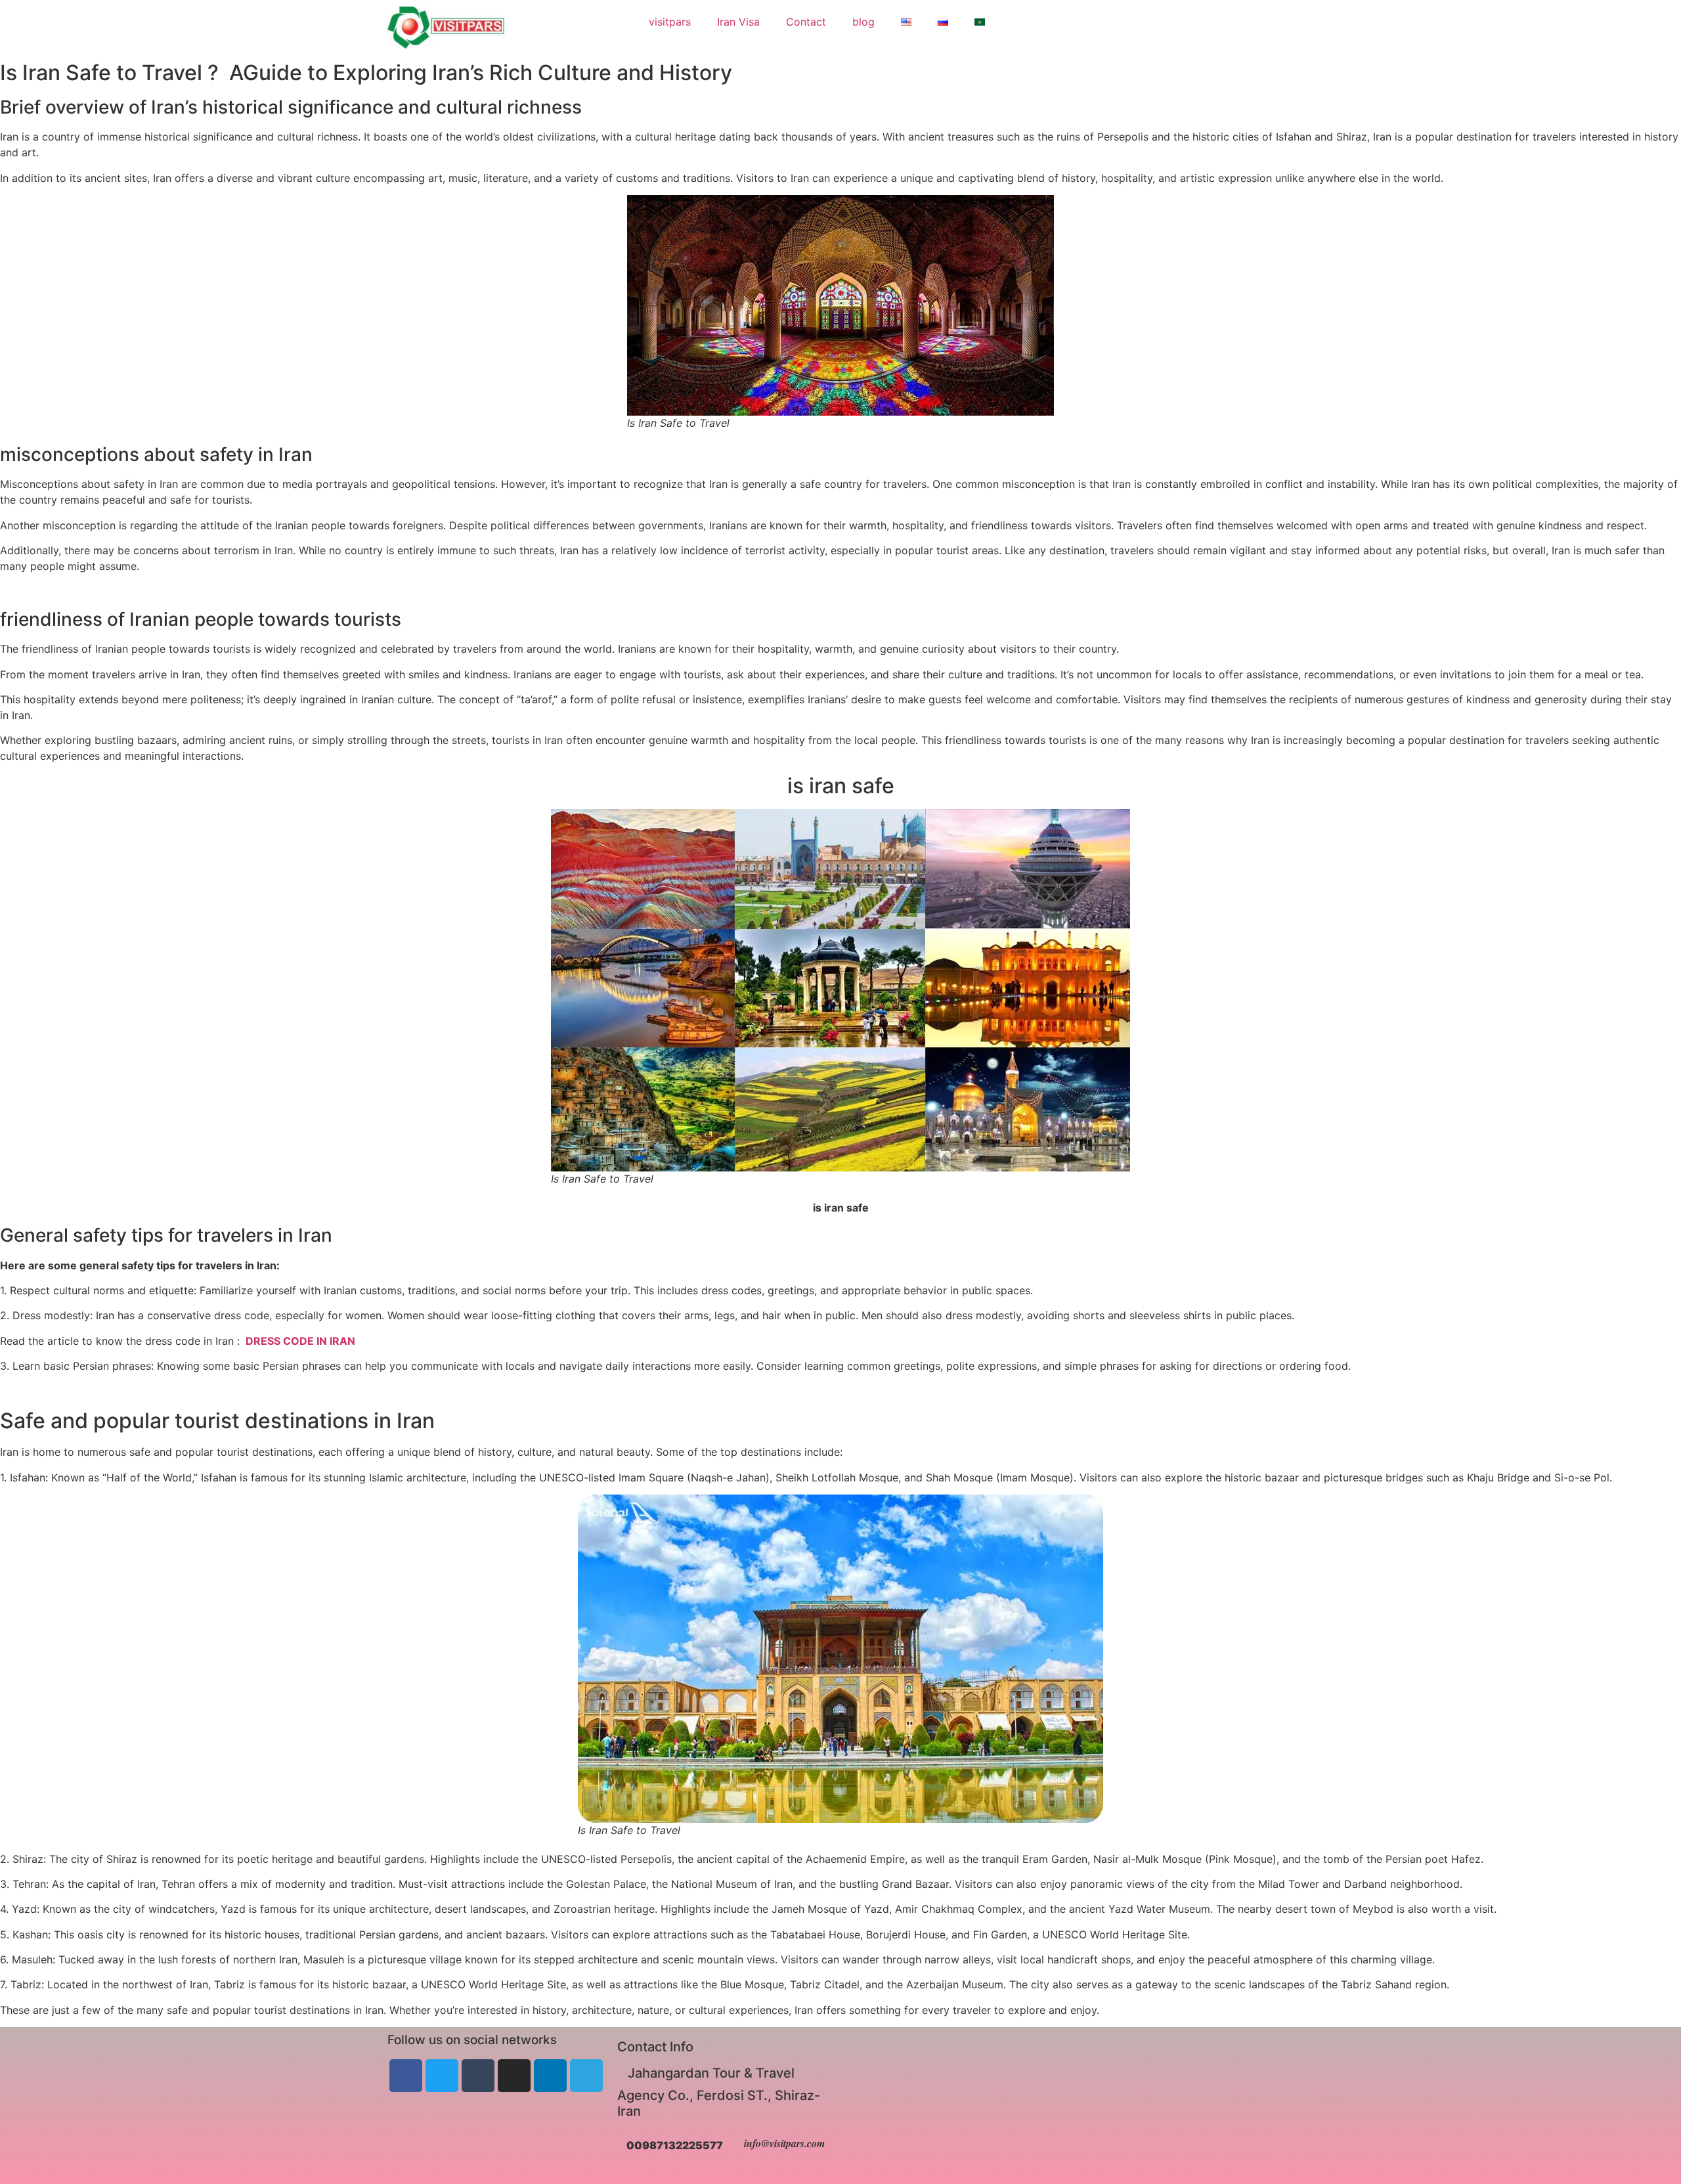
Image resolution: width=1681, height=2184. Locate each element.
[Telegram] (586, 2076)
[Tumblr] (478, 2076)
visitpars (670, 22)
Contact (806, 22)
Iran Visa (738, 22)
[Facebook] (406, 2076)
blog (863, 22)
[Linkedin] (550, 2076)
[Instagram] (514, 2076)
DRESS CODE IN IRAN (299, 1341)
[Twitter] (442, 2076)
